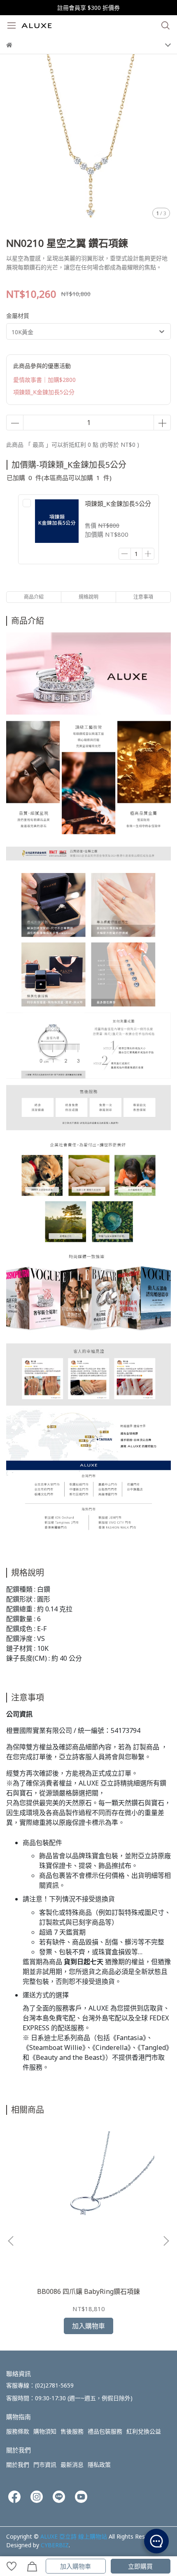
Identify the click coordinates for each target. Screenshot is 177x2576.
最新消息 (72, 2465)
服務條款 (18, 2431)
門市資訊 (45, 2465)
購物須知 (45, 2431)
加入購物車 (76, 2566)
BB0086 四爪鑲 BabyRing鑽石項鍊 (88, 2291)
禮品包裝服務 (105, 2431)
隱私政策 (99, 2465)
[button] (166, 2241)
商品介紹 (34, 597)
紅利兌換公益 (144, 2431)
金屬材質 (18, 316)
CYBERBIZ (55, 2545)
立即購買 (140, 2566)
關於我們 (18, 2465)
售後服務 (72, 2431)
